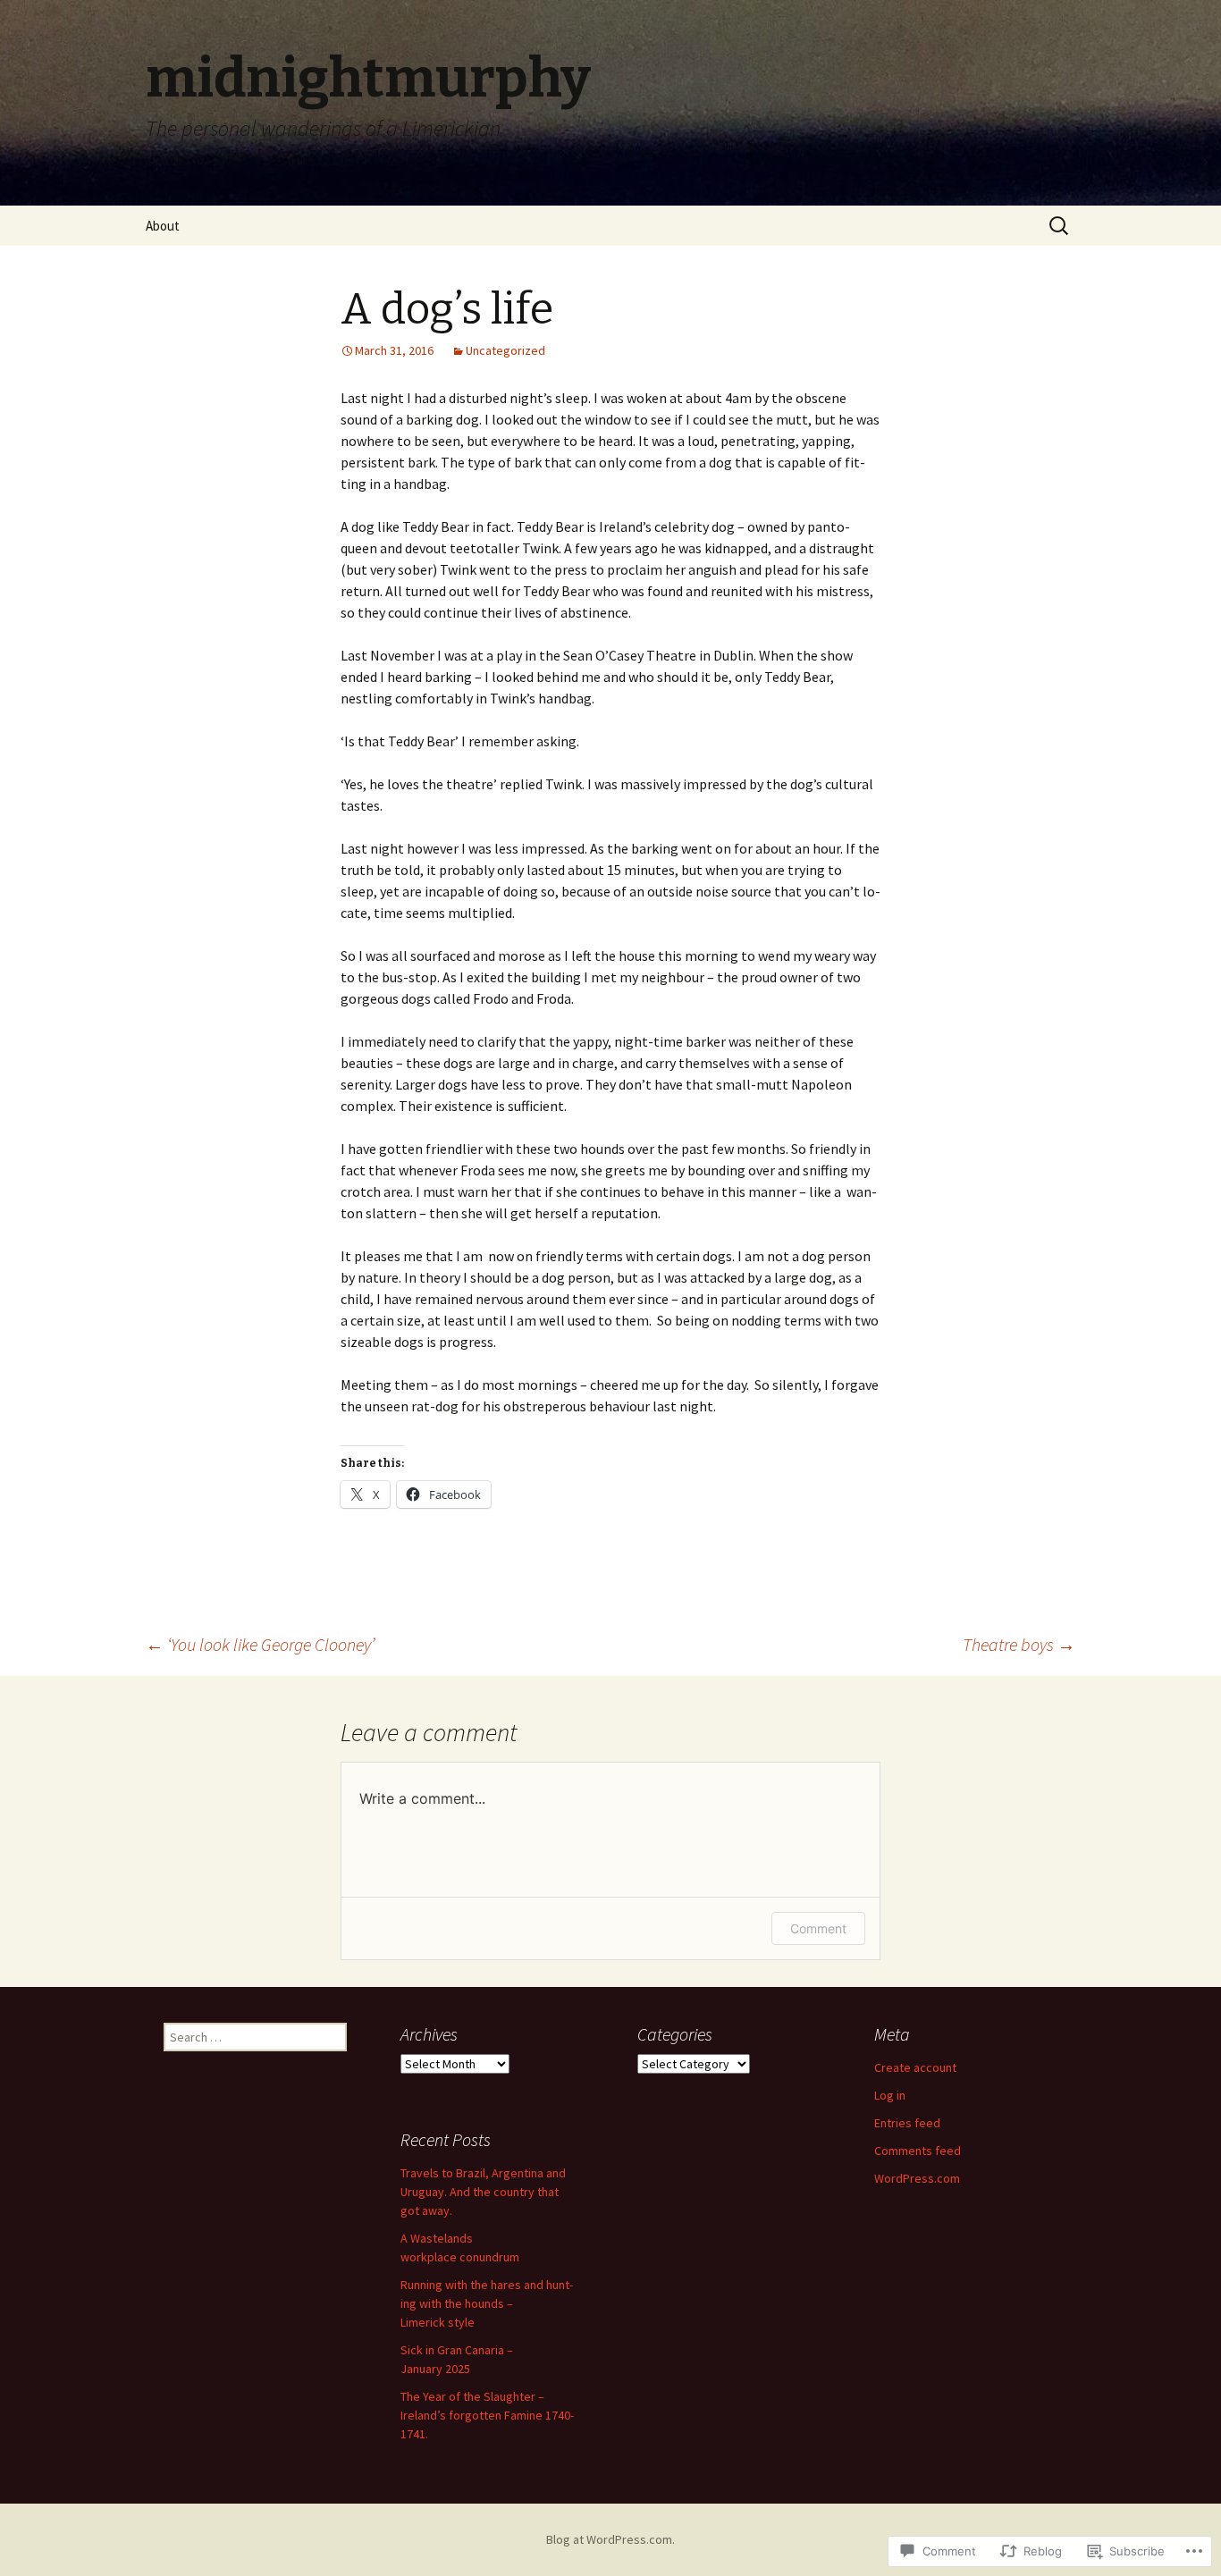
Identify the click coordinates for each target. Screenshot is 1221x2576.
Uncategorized (505, 350)
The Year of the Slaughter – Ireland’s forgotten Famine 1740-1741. (487, 2415)
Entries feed (907, 2123)
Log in (890, 2095)
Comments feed (918, 2151)
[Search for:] (1060, 226)
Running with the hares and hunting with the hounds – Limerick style (487, 2303)
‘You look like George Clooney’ (260, 1644)
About (163, 226)
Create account (915, 2067)
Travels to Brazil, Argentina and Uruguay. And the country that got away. (483, 2192)
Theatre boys (1019, 1644)
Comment (818, 1928)
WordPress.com (917, 2178)
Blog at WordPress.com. (610, 2539)
